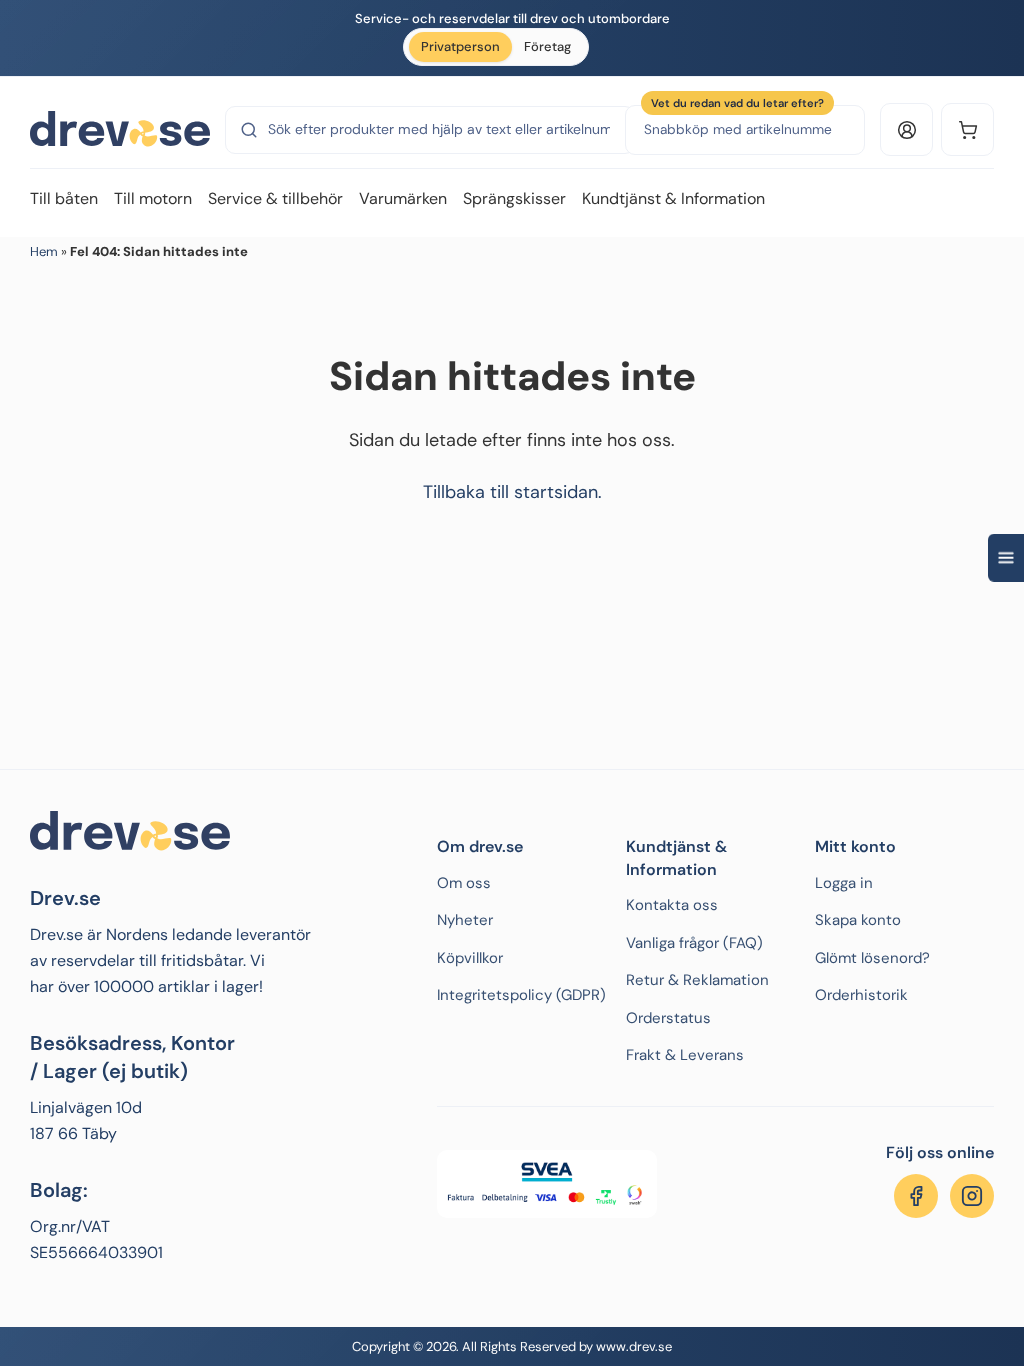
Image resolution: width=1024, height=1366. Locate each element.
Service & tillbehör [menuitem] (275, 198)
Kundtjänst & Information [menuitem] (673, 198)
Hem (44, 251)
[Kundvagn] (967, 129)
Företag (547, 46)
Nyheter (465, 920)
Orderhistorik (861, 995)
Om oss (464, 883)
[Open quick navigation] (1006, 558)
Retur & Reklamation (697, 980)
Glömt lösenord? (872, 958)
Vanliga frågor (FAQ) (694, 943)
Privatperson (460, 46)
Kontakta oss (672, 905)
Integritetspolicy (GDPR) (521, 995)
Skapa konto (858, 920)
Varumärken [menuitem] (403, 198)
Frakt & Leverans (685, 1055)
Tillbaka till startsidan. (512, 492)
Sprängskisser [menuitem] (514, 198)
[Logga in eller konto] (906, 129)
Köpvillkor (470, 958)
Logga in (844, 883)
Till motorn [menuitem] (153, 198)
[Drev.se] (120, 130)
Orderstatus (668, 1018)
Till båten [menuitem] (64, 198)
